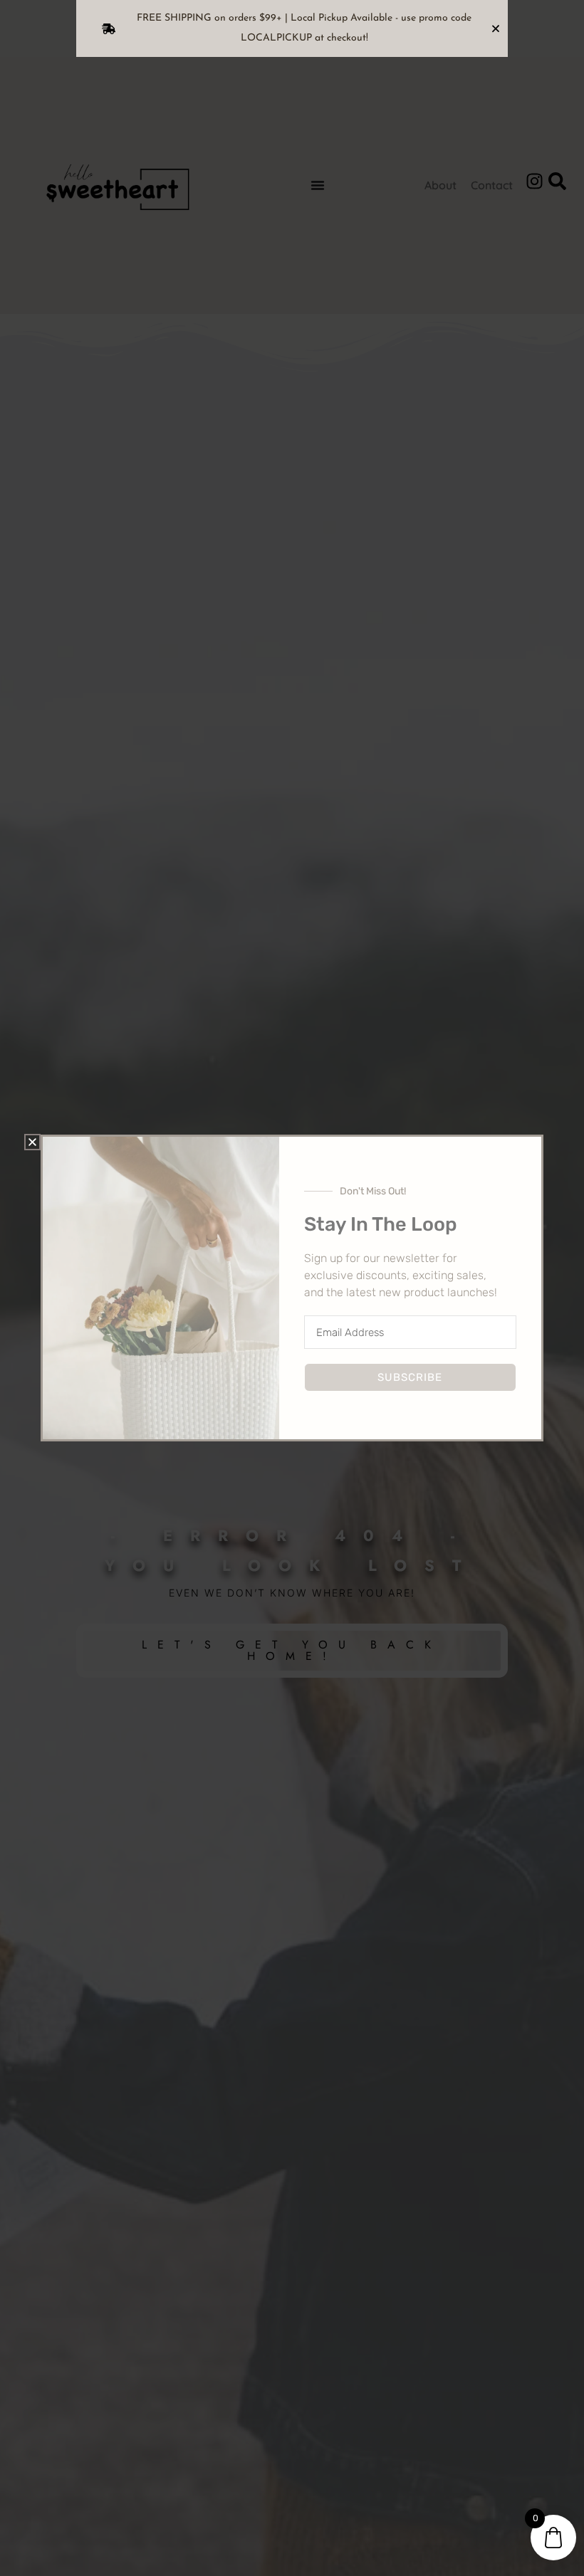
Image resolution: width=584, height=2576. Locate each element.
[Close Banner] (496, 28)
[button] (32, 1142)
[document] (292, 1288)
